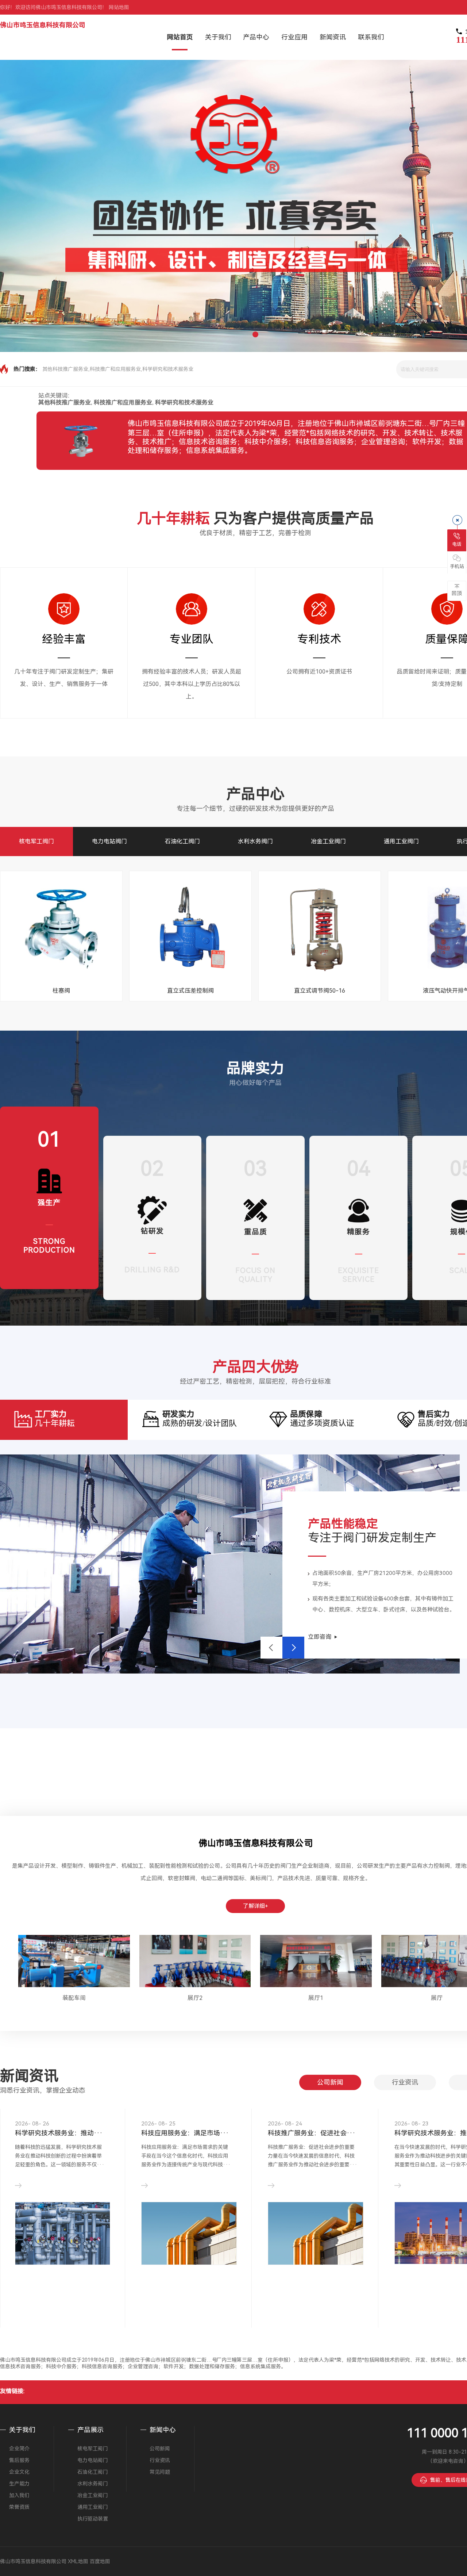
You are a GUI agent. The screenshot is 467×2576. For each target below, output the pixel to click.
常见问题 (160, 2472)
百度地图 (100, 2561)
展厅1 (316, 1998)
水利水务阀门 (255, 841)
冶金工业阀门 (328, 841)
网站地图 (119, 7)
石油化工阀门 (182, 841)
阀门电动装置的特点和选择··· (59, 2133)
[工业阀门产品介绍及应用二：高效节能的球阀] (316, 2231)
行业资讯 (405, 2082)
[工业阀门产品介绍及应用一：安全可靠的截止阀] (189, 2234)
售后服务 (19, 2460)
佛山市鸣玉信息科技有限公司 (43, 25)
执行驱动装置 (93, 2519)
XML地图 (78, 2561)
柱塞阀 (61, 991)
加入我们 (19, 2495)
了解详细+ (256, 1906)
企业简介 (19, 2449)
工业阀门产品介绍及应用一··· (185, 2133)
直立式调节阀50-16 (320, 991)
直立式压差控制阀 (190, 991)
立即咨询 (320, 1637)
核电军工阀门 (36, 841)
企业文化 (19, 2472)
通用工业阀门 (401, 841)
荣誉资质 (19, 2507)
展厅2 (195, 1998)
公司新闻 (330, 2082)
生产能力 (19, 2484)
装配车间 (74, 1998)
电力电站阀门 (109, 841)
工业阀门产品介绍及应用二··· (312, 2133)
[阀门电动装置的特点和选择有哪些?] (63, 2252)
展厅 (437, 1998)
